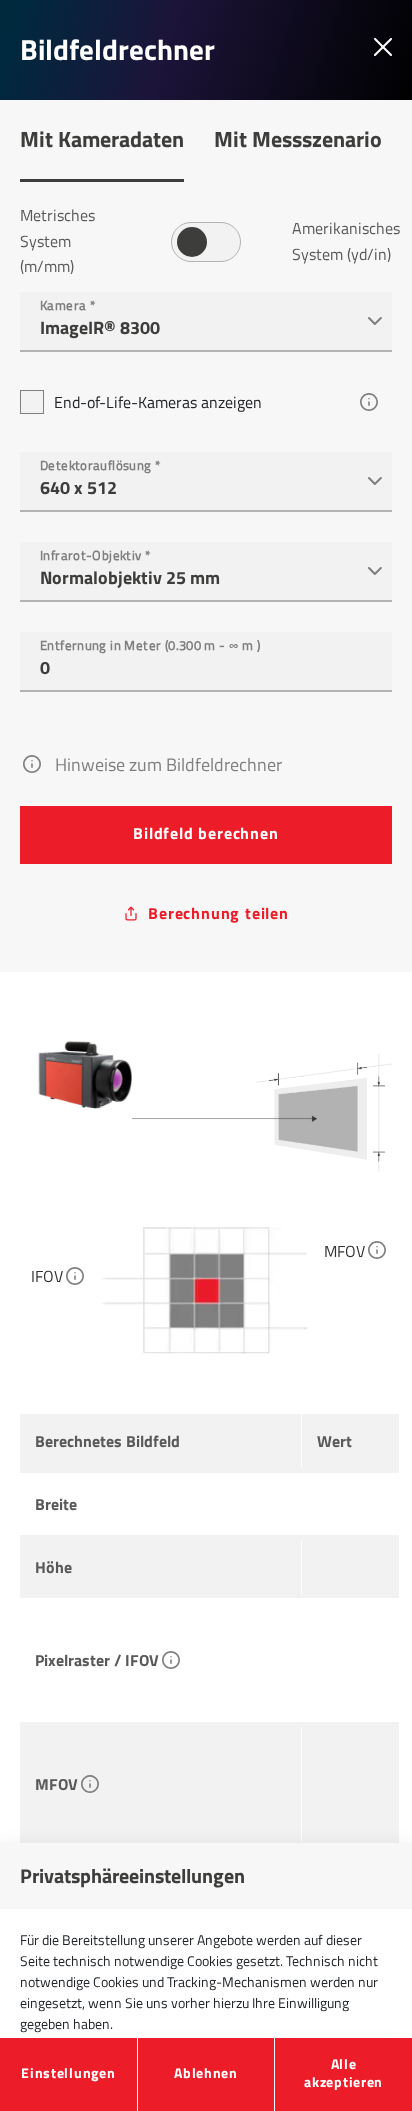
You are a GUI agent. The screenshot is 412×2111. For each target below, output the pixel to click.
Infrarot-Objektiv (95, 552)
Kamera (67, 302)
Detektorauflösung (100, 462)
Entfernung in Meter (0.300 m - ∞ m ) (150, 642)
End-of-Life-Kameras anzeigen (158, 402)
